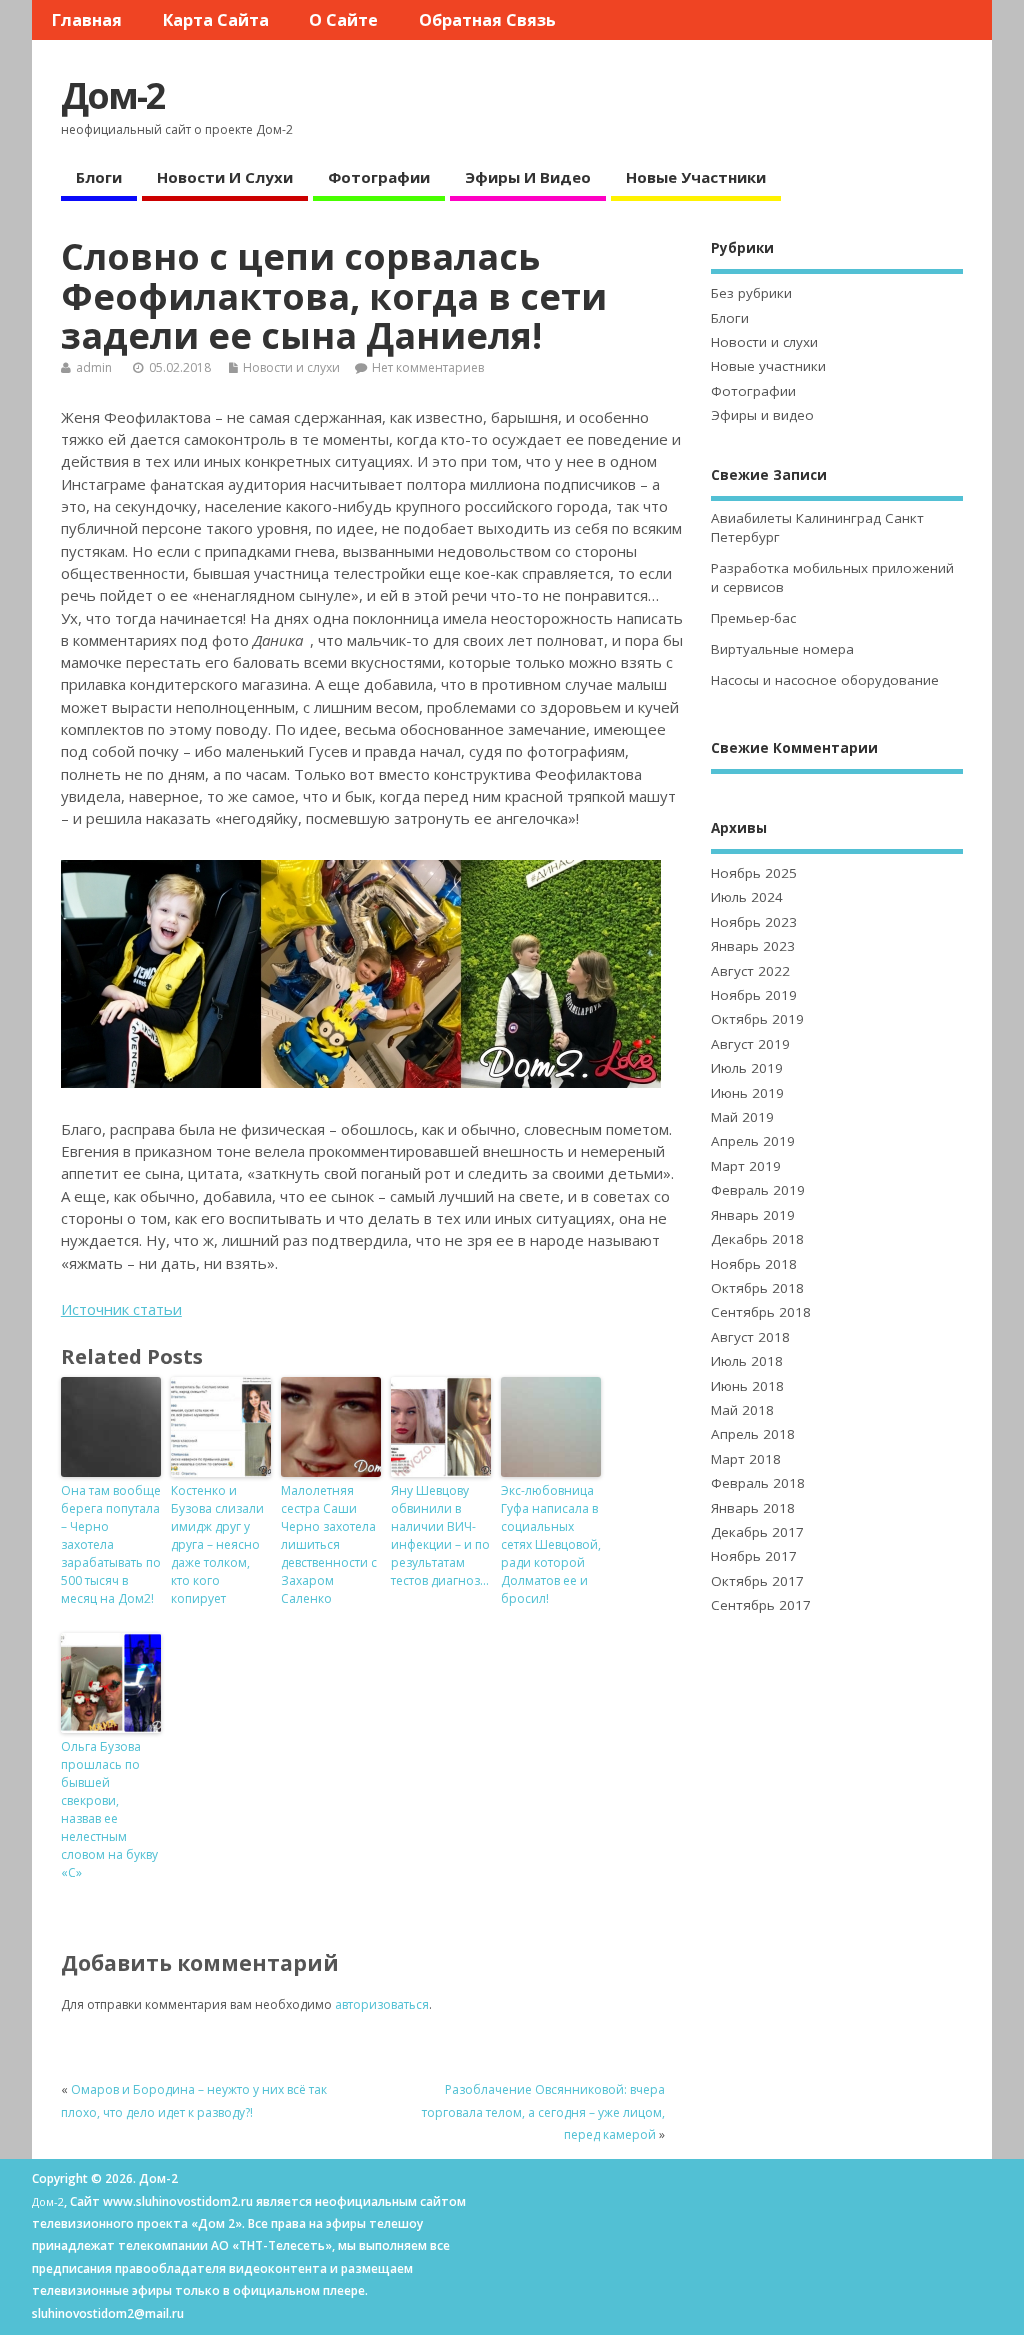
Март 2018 (746, 1459)
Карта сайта (216, 20)
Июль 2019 (747, 1068)
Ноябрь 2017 (754, 1556)
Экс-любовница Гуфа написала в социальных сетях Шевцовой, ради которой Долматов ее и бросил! (551, 1544)
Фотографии (379, 177)
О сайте (343, 20)
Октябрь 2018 (757, 1288)
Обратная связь (487, 20)
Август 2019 (750, 1044)
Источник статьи (121, 1309)
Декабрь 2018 (757, 1239)
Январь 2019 (753, 1215)
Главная (87, 20)
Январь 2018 (753, 1508)
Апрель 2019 (753, 1141)
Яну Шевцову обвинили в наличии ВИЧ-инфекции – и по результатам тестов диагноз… (440, 1535)
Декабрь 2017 (757, 1532)
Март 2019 (746, 1166)
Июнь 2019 (747, 1093)
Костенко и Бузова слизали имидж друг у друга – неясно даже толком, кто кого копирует (217, 1544)
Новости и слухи (225, 177)
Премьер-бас (753, 618)
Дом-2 (113, 95)
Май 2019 (742, 1117)
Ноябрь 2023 (754, 922)
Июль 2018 (747, 1361)
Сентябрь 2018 (761, 1312)
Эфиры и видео (528, 177)
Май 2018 (742, 1410)
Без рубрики (751, 293)
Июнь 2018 (747, 1386)
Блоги (99, 177)
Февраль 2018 (758, 1483)
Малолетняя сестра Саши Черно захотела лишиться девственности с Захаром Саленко (329, 1544)
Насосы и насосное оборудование (825, 680)
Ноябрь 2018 (754, 1264)
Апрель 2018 (753, 1434)
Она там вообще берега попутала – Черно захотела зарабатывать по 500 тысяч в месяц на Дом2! (111, 1544)
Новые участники (696, 177)
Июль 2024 (747, 897)
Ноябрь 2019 (754, 995)
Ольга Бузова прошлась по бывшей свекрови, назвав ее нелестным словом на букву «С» (109, 1809)
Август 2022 (750, 971)
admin (94, 367)
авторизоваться (382, 2004)
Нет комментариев (428, 367)
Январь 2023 (753, 946)
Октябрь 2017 (757, 1581)
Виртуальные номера (782, 649)
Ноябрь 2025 (754, 873)
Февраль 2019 (758, 1190)
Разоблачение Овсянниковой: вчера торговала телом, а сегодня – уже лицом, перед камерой (543, 2112)
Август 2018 (750, 1337)
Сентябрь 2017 (761, 1605)
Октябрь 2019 (757, 1019)
